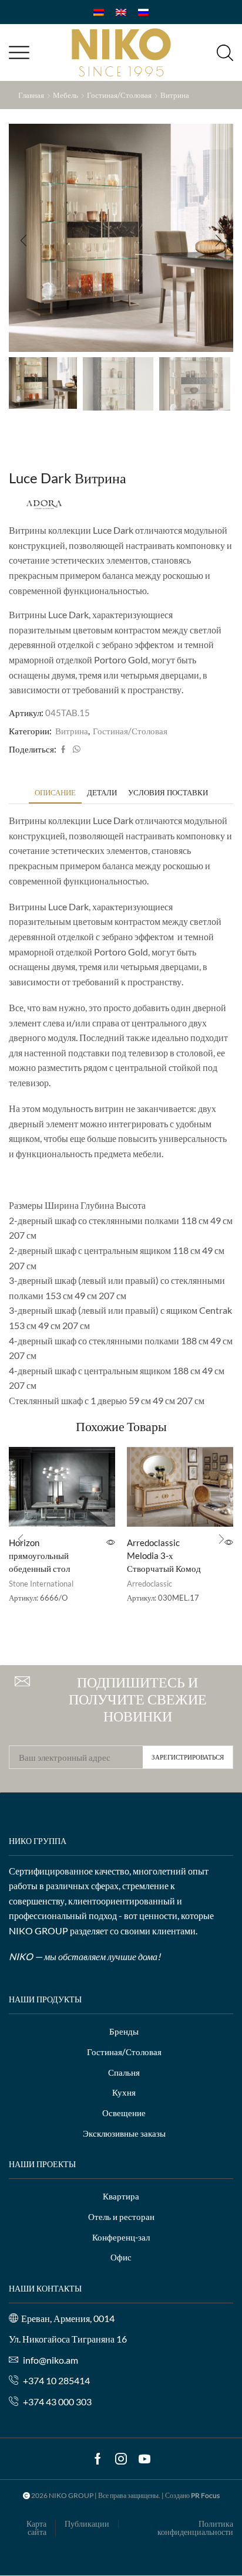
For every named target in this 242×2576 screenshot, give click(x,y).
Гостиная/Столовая (119, 95)
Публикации (87, 2524)
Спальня (124, 2072)
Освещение (124, 2113)
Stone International (41, 1584)
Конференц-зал (121, 2237)
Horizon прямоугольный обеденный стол (39, 1555)
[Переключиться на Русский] (143, 12)
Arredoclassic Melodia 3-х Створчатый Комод (164, 1555)
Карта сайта (36, 2528)
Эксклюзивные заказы (124, 2133)
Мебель (65, 95)
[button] (23, 240)
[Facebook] (63, 750)
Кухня (124, 2092)
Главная (31, 95)
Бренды (124, 2031)
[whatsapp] (75, 750)
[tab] (55, 793)
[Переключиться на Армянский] (99, 12)
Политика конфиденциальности (195, 2528)
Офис (121, 2257)
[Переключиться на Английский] (121, 12)
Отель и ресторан (121, 2216)
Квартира (121, 2196)
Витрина (175, 95)
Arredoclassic (149, 1584)
